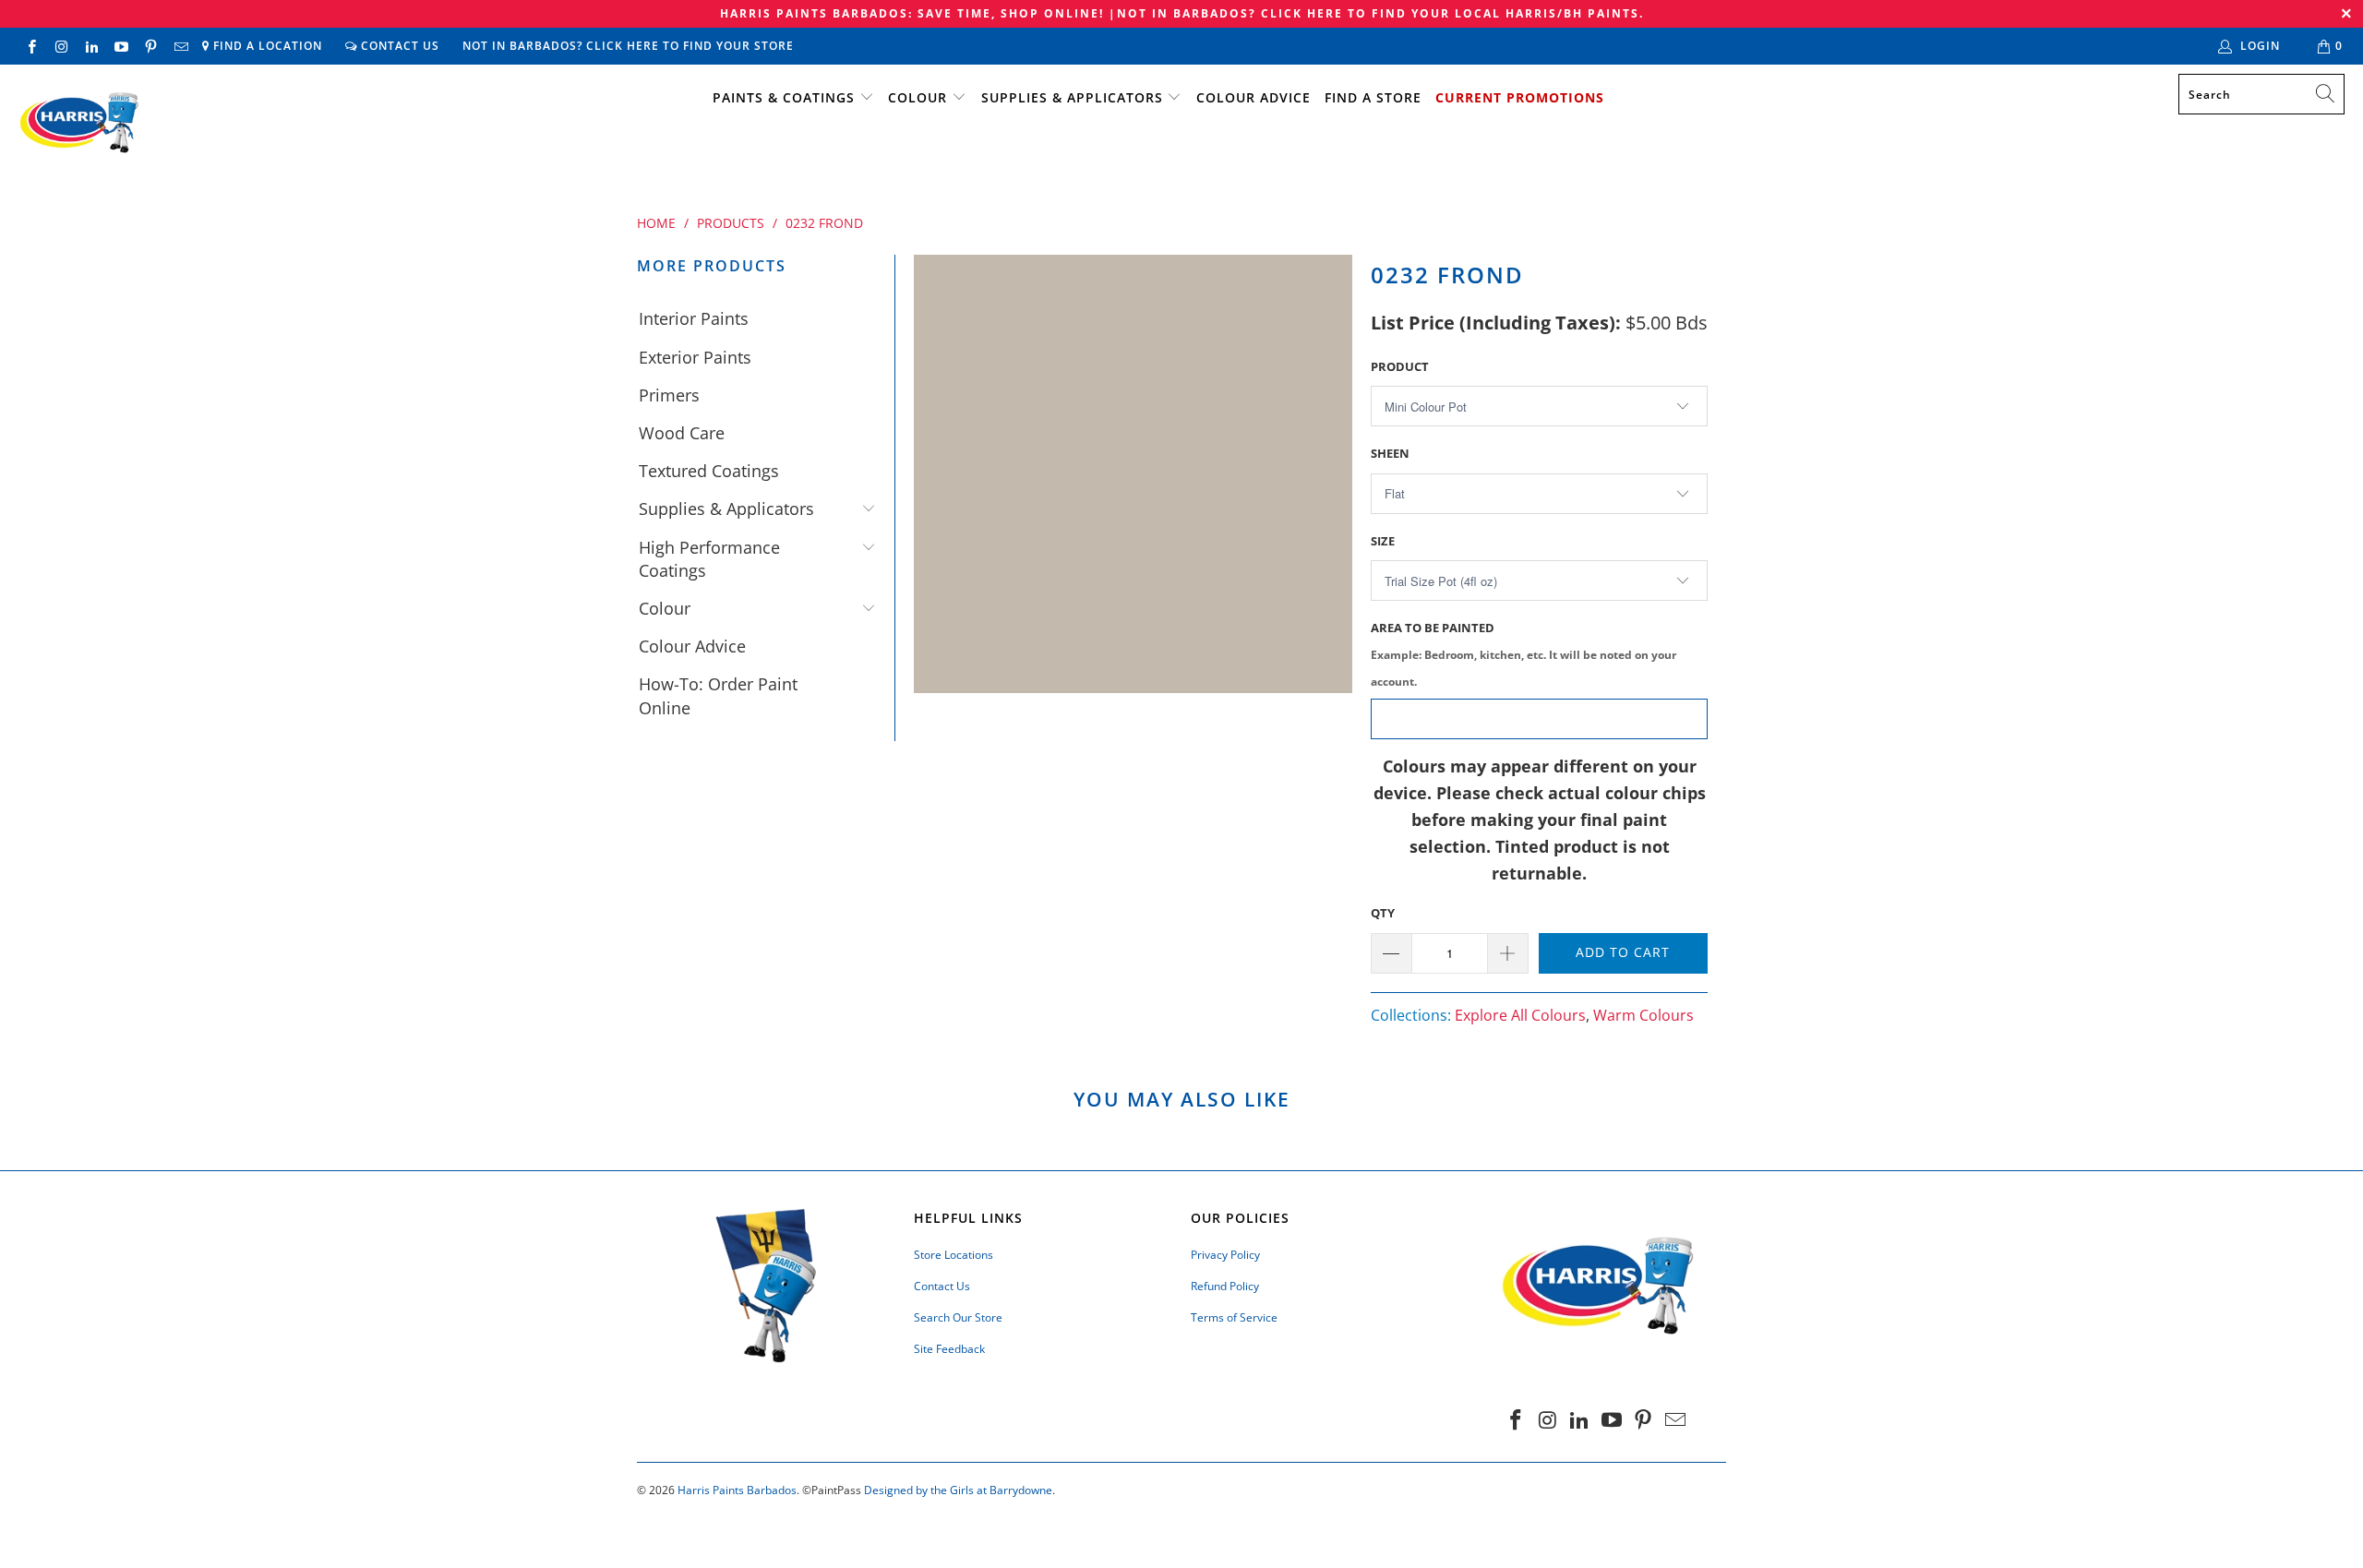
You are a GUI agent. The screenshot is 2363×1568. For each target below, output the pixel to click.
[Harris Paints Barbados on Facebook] (31, 46)
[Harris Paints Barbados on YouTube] (120, 46)
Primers (669, 395)
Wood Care (682, 433)
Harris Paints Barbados (737, 1490)
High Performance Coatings (709, 559)
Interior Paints (694, 318)
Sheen (1390, 453)
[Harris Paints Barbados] (78, 124)
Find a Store (1373, 97)
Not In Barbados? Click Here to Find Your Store (628, 46)
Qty (1383, 913)
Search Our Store (958, 1317)
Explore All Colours (1520, 1015)
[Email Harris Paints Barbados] (180, 46)
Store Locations (954, 1255)
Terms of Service (1234, 1317)
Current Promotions (1520, 97)
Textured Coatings (709, 471)
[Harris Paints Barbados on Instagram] (60, 46)
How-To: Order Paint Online (718, 695)
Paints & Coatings (784, 97)
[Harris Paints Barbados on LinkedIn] (91, 46)
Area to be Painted (1523, 654)
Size (1383, 541)
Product (1400, 366)
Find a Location (266, 46)
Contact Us (398, 46)
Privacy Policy (1225, 1255)
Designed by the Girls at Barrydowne (958, 1490)
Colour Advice (1253, 97)
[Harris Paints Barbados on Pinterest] (150, 46)
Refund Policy (1225, 1286)
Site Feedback (949, 1349)
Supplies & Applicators (1072, 97)
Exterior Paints (695, 357)
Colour (918, 97)
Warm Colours (1643, 1015)
